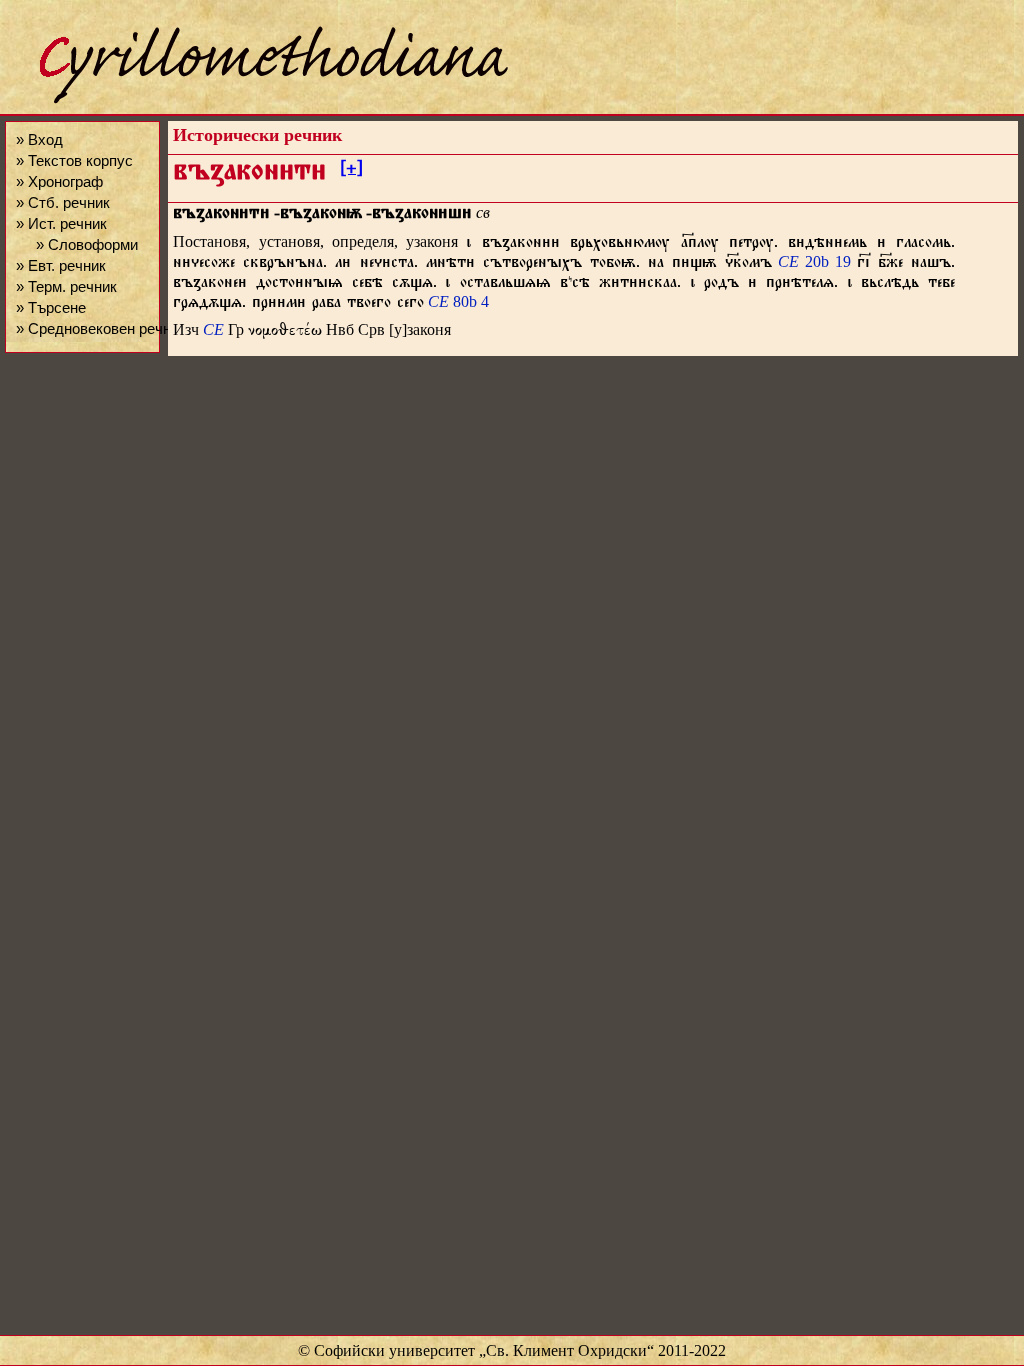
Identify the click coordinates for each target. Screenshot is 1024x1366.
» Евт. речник (61, 265)
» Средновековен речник (101, 328)
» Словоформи (87, 244)
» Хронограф (59, 181)
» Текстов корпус (74, 160)
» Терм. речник (66, 286)
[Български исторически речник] (256, 100)
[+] (351, 171)
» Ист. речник (61, 223)
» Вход (39, 139)
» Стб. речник (63, 202)
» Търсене (51, 307)
